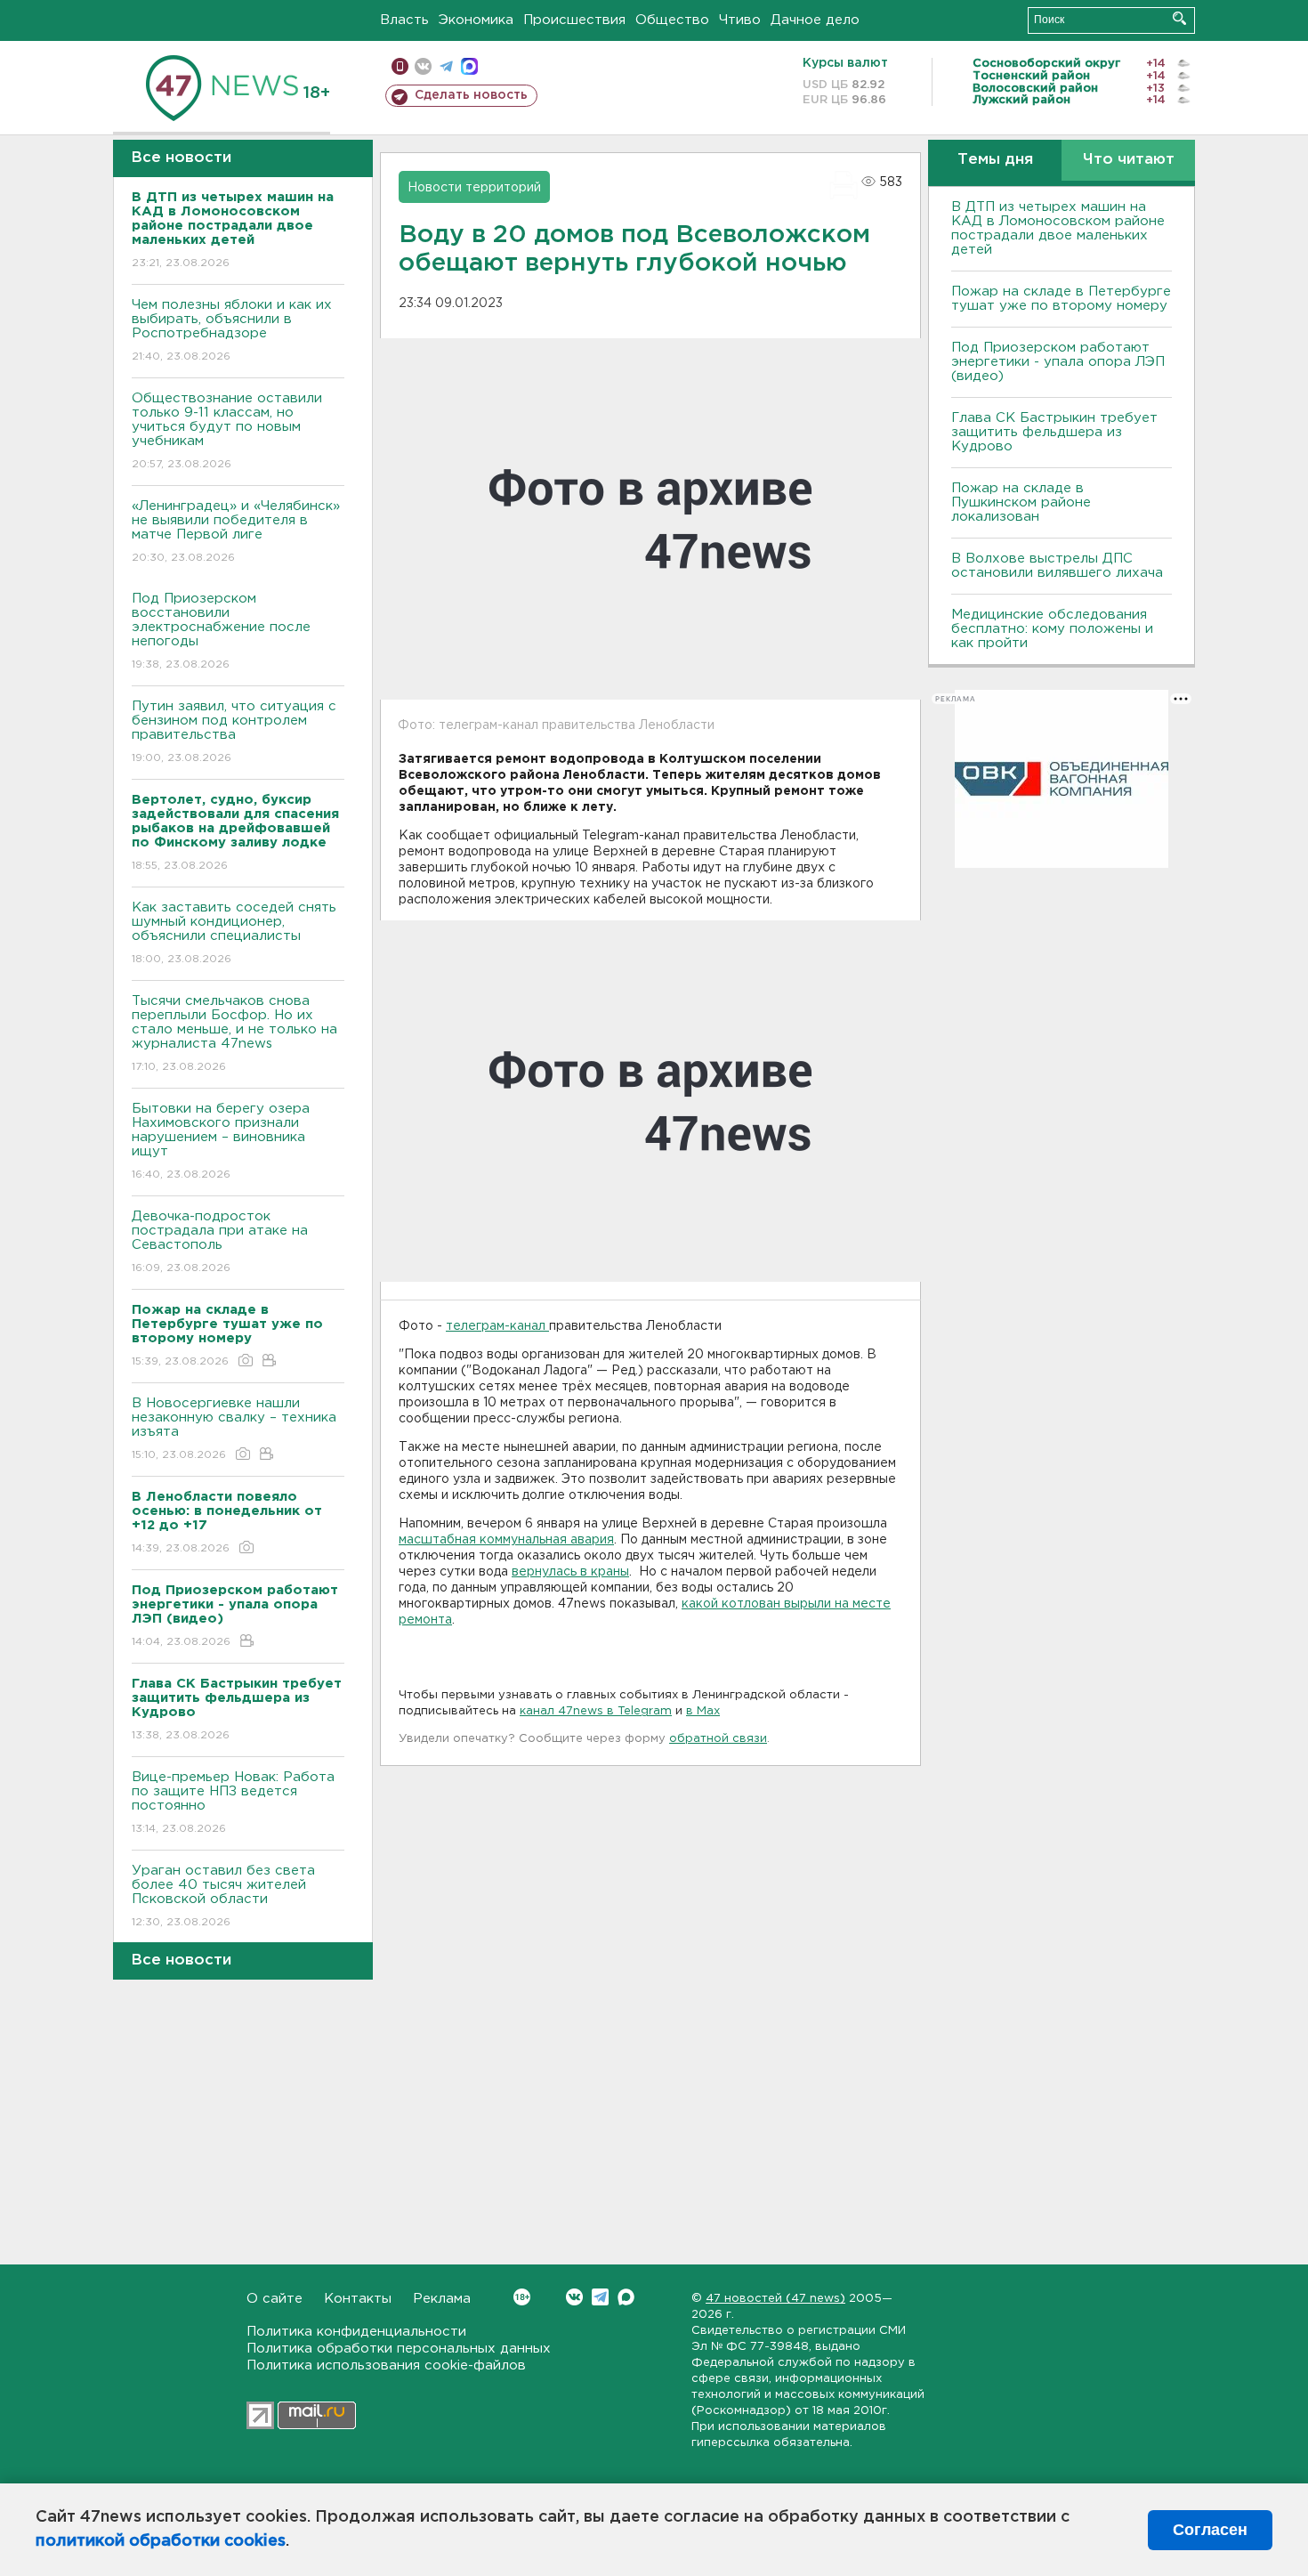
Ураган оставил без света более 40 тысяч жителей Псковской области (223, 1896)
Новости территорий (474, 188)
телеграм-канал (497, 1326)
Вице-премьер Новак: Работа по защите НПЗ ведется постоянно (233, 1802)
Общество (672, 20)
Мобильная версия (400, 66)
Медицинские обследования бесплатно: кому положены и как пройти (1052, 629)
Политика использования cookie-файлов (386, 2365)
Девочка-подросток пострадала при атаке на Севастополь (220, 1242)
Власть (404, 20)
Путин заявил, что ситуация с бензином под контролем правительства (234, 732)
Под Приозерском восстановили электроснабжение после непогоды (221, 631)
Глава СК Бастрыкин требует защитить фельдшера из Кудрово (1054, 432)
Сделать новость (471, 95)
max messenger (469, 66)
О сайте (275, 2299)
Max (626, 2297)
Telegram (600, 2297)
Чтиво (740, 20)
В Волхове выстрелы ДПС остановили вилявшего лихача (1057, 566)
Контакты (358, 2299)
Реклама (442, 2299)
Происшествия (574, 20)
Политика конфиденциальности (356, 2332)
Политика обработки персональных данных (399, 2349)
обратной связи (718, 1739)
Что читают (1129, 160)
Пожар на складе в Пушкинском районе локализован (1021, 502)
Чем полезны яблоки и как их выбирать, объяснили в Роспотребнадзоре (232, 330)
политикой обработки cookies (161, 2541)
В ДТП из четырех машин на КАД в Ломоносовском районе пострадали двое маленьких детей (1058, 228)
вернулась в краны (570, 1572)
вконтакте (423, 66)
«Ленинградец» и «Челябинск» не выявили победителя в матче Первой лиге (236, 531)
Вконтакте (574, 2297)
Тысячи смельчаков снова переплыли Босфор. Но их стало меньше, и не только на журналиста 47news (234, 1033)
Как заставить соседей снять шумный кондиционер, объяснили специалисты (234, 933)
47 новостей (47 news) (775, 2299)
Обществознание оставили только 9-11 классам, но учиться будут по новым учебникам (227, 431)
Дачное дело (815, 20)
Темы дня (995, 160)
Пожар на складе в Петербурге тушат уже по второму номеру (1061, 299)
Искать (1179, 18)
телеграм (446, 66)
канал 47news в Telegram (596, 1711)
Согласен (1210, 2530)
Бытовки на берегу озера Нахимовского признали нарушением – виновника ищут (221, 1141)
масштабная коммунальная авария (506, 1540)
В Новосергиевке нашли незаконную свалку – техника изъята (234, 1429)
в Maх (703, 1711)
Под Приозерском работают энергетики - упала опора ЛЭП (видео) (1058, 362)
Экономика (476, 20)
